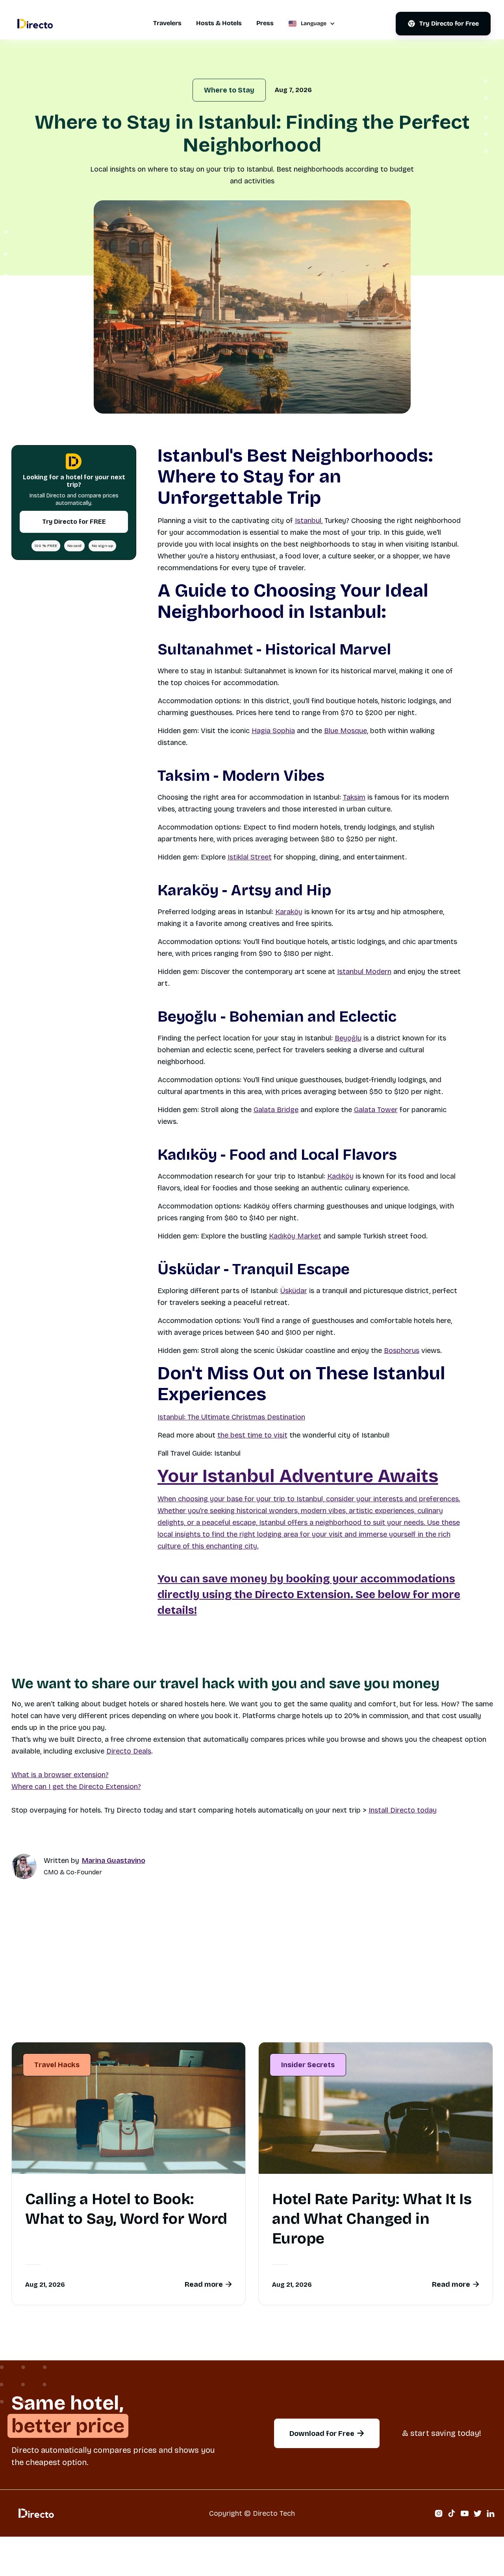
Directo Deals (129, 1751)
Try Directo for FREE (74, 521)
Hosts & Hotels (219, 23)
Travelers (167, 23)
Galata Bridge (276, 1110)
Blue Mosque (346, 731)
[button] (311, 24)
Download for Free (327, 2434)
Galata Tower (376, 1110)
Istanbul (308, 521)
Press (265, 23)
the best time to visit (252, 1435)
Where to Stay (229, 90)
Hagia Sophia (273, 731)
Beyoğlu (348, 1038)
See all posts (457, 2018)
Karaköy (289, 912)
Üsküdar (294, 1291)
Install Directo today (403, 1810)
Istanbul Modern (364, 972)
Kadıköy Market (295, 1236)
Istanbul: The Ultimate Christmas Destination (231, 1417)
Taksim (354, 797)
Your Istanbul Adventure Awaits (298, 1476)
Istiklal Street (250, 857)
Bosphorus (402, 1351)
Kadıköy (340, 1176)
